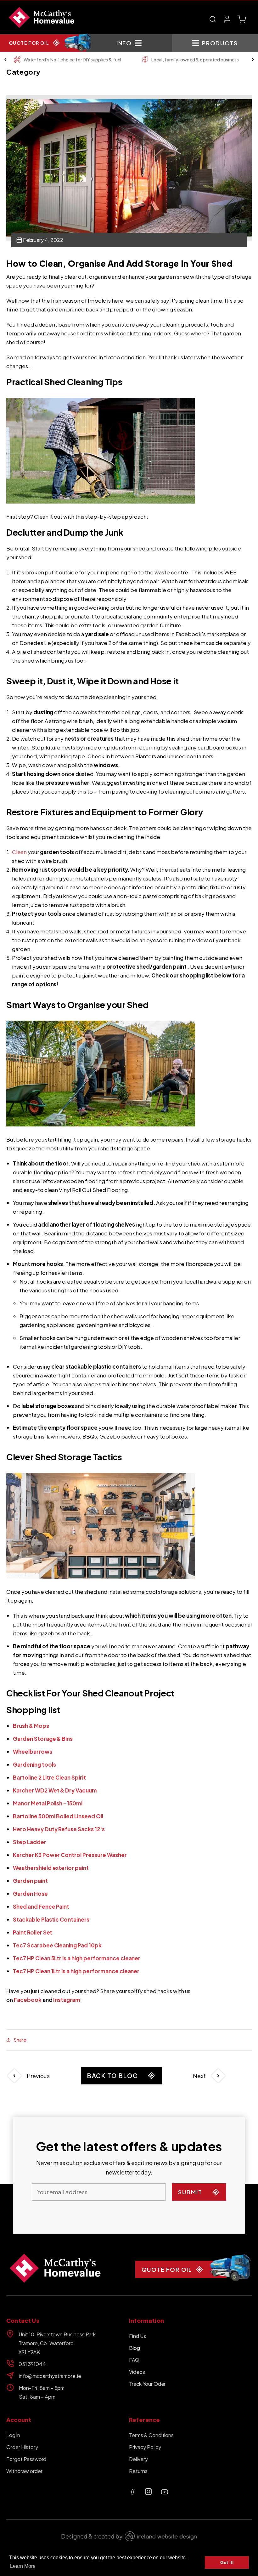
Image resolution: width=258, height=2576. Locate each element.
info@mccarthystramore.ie (50, 2376)
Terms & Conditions (151, 2435)
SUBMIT (190, 2192)
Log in (13, 2435)
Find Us (137, 2336)
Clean (19, 852)
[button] (213, 19)
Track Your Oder (147, 2384)
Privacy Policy (145, 2447)
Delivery (138, 2459)
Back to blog (113, 2076)
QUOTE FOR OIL (29, 43)
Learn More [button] (23, 2566)
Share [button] (20, 2040)
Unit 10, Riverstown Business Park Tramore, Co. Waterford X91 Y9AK (57, 2343)
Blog (135, 2348)
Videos (137, 2372)
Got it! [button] (227, 2562)
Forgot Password (26, 2459)
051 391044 (32, 2364)
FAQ (134, 2360)
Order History (22, 2447)
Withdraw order (24, 2471)
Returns (138, 2471)
